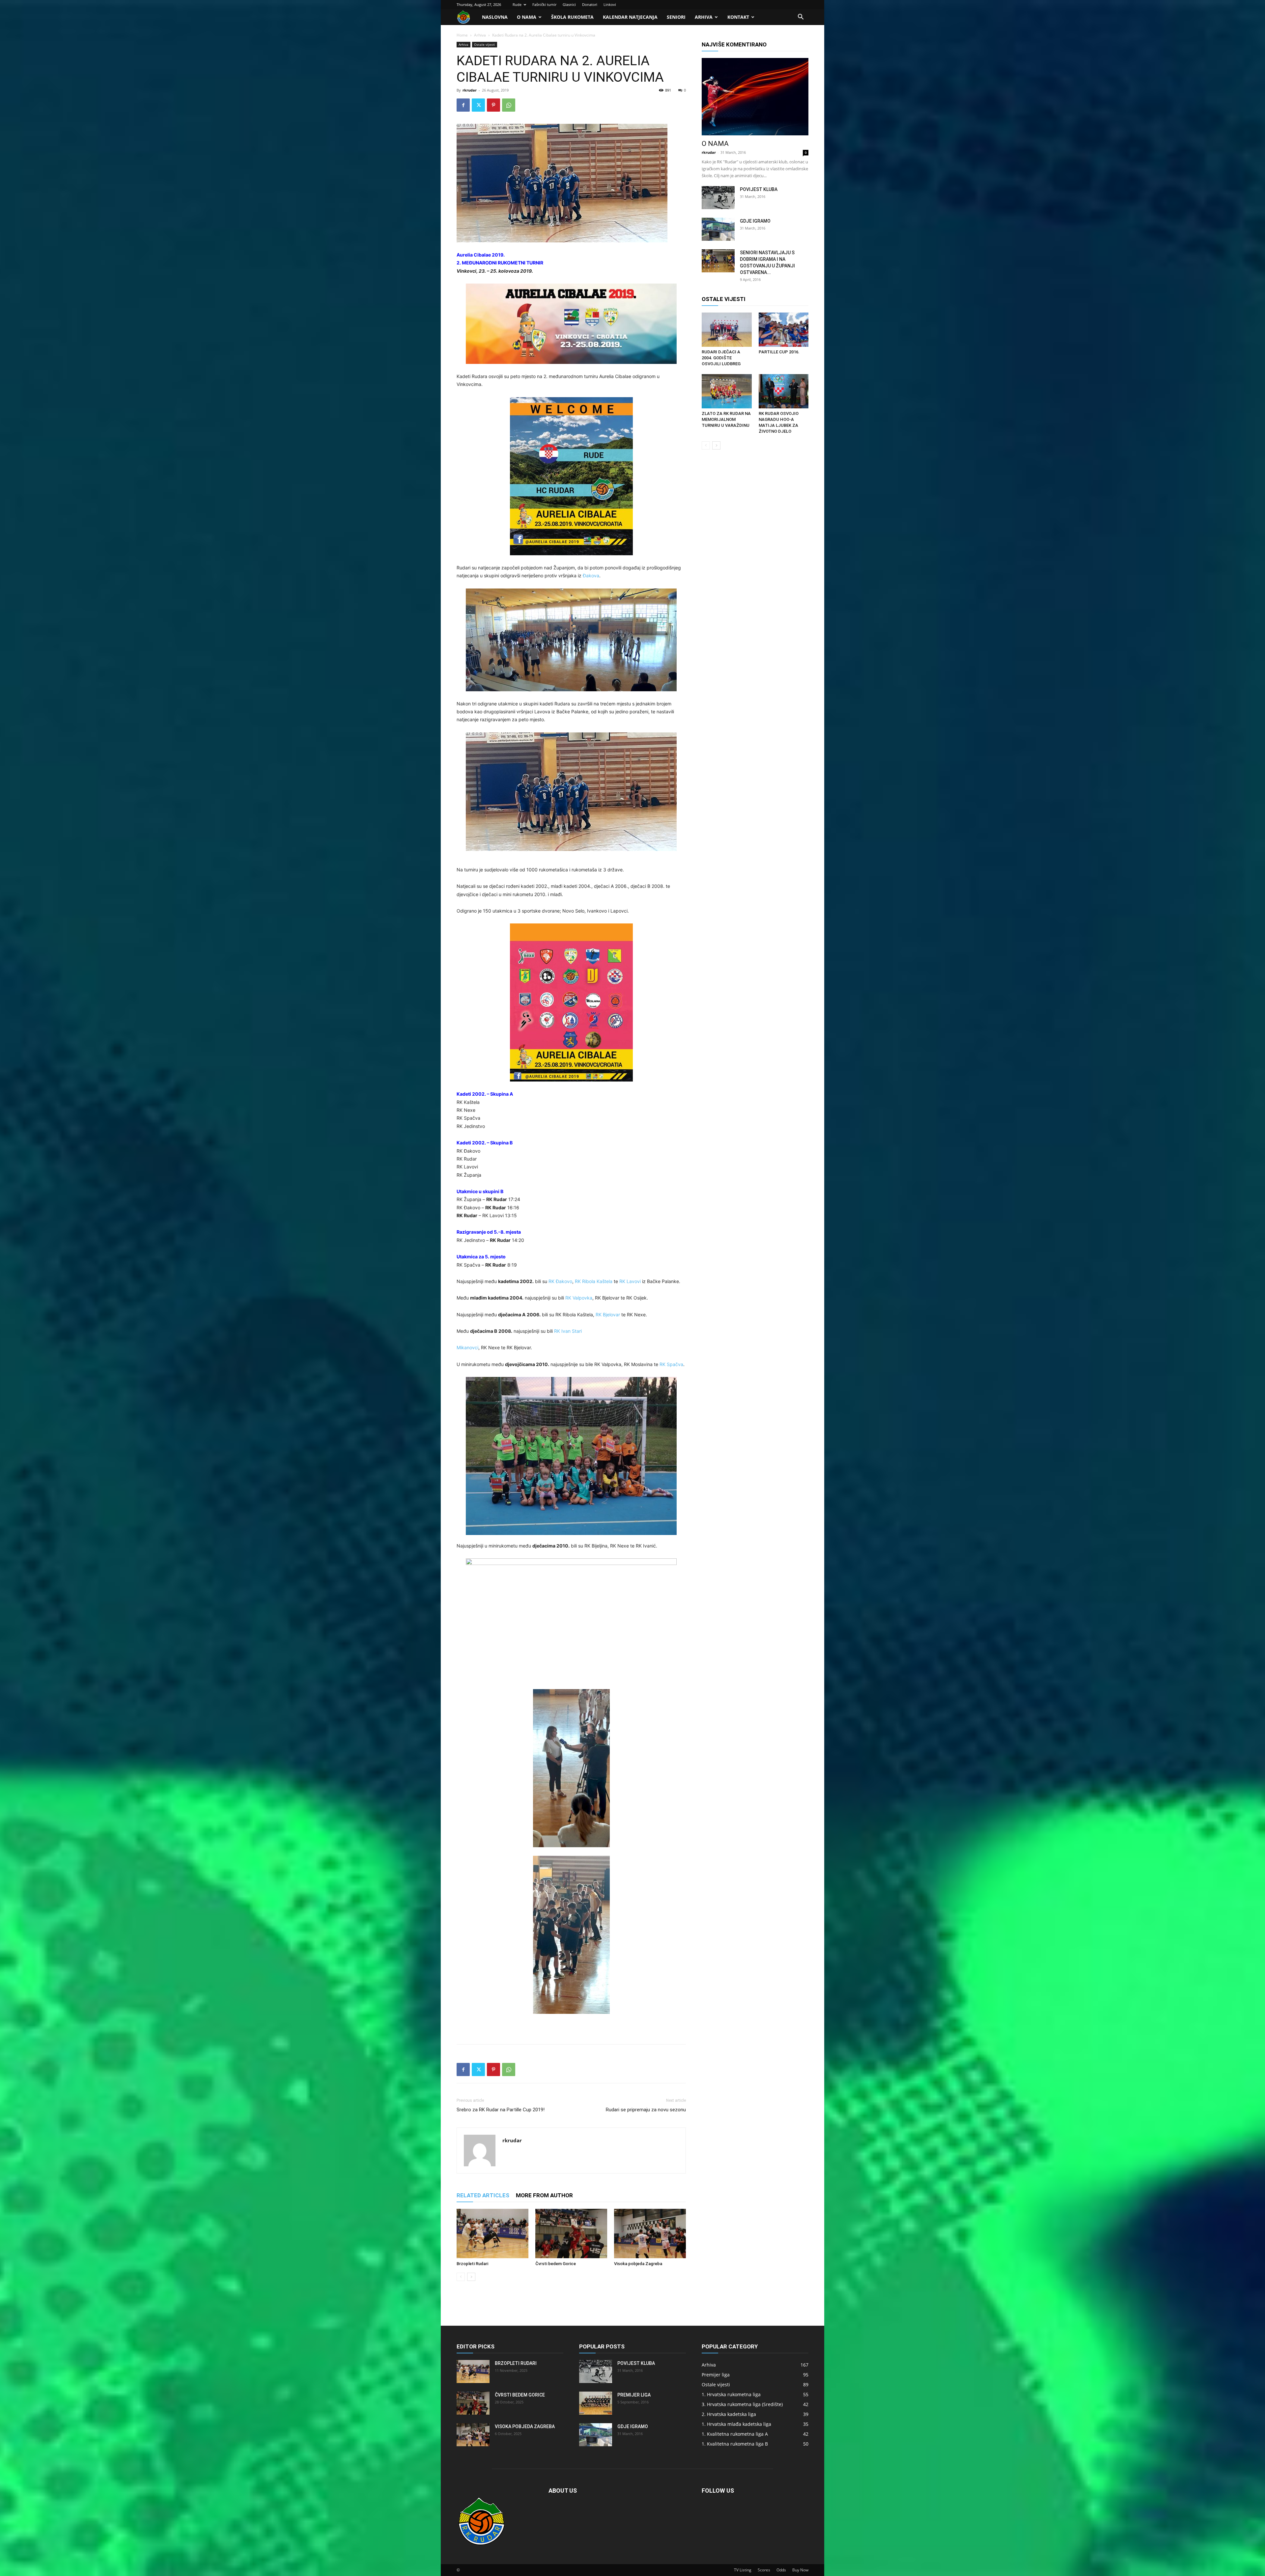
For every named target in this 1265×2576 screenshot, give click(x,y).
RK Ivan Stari (568, 1331)
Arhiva (704, 17)
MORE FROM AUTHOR (544, 2195)
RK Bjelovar (608, 1315)
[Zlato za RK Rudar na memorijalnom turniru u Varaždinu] (727, 391)
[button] (801, 18)
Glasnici (569, 4)
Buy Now (800, 2570)
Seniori (676, 17)
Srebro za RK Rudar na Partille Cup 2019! (501, 2110)
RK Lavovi (630, 1281)
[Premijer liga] (596, 2403)
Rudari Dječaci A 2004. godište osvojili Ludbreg (721, 358)
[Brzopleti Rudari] (492, 2233)
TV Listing (743, 2570)
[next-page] (471, 2277)
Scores (764, 2570)
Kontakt (738, 17)
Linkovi (610, 4)
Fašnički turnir (544, 4)
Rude (517, 4)
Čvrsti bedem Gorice (556, 2264)
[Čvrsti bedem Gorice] (571, 2233)
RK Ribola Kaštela (594, 1281)
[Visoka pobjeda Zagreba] (650, 2233)
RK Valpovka (579, 1298)
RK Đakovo (560, 1281)
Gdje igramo (755, 221)
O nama (527, 17)
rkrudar (470, 90)
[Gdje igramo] (718, 229)
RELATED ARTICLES (483, 2195)
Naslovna (495, 17)
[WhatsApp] (509, 105)
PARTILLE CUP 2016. (779, 352)
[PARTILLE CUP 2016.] (784, 330)
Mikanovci (467, 1347)
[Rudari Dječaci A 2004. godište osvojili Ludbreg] (727, 330)
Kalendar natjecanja (630, 17)
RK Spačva (671, 1364)
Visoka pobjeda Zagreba (638, 2264)
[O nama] (755, 97)
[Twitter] (478, 105)
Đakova (591, 575)
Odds (781, 2570)
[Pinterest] (493, 105)
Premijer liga (634, 2395)
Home (462, 35)
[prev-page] (461, 2277)
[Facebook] (463, 105)
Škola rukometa (572, 17)
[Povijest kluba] (718, 198)
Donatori (590, 4)
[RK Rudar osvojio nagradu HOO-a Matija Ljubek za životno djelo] (784, 391)
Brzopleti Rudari (472, 2264)
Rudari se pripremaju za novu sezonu (646, 2110)
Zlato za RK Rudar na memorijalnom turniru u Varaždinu (726, 419)
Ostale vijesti (485, 44)
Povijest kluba (759, 189)
